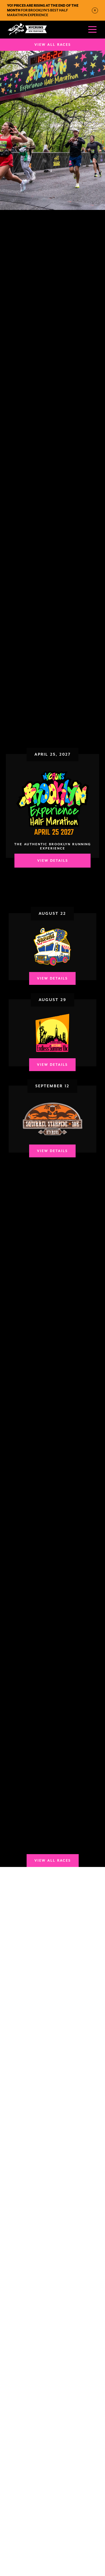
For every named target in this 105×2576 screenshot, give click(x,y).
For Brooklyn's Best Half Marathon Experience (43, 10)
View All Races (53, 45)
